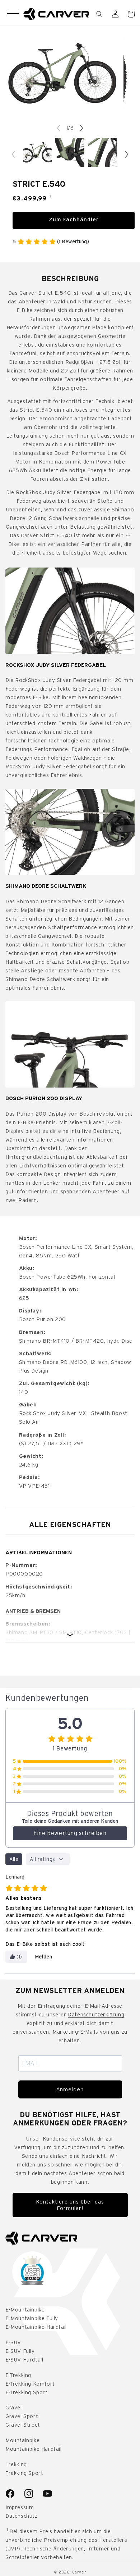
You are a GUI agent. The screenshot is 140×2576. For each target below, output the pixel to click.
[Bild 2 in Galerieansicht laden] (70, 152)
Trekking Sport (24, 2473)
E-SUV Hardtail (24, 2360)
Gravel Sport (22, 2416)
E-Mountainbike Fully (32, 2318)
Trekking (16, 2464)
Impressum (20, 2507)
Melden (44, 1957)
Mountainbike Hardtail (34, 2449)
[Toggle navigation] (13, 14)
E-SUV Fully (20, 2351)
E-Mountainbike (25, 2310)
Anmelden (70, 2089)
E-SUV (13, 2342)
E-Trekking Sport (27, 2392)
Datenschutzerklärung (96, 2015)
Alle (14, 1859)
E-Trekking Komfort (30, 2384)
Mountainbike (22, 2440)
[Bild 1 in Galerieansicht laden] (37, 152)
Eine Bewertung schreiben (70, 1833)
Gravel (14, 2408)
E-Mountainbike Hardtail (36, 2327)
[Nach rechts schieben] (81, 128)
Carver (79, 2572)
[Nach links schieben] (59, 128)
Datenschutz (22, 2516)
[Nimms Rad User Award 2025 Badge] (32, 2272)
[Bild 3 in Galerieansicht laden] (102, 152)
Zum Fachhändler (74, 220)
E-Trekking (18, 2375)
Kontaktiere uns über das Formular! (70, 2205)
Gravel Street (23, 2425)
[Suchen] (99, 14)
